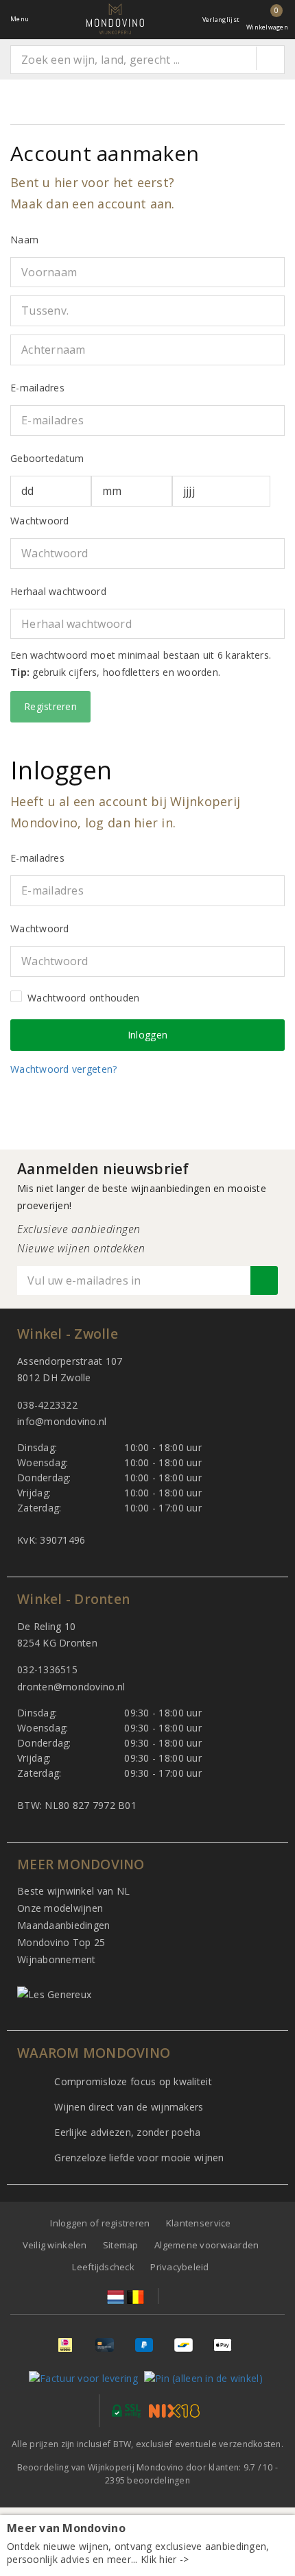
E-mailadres (37, 388)
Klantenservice (199, 2223)
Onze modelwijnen (60, 1908)
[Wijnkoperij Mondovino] (115, 19)
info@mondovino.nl (62, 1421)
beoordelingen (147, 2480)
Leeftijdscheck (103, 2267)
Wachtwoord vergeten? (63, 1069)
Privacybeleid (179, 2267)
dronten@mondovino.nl (71, 1687)
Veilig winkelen (55, 2245)
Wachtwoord (40, 521)
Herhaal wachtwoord (58, 591)
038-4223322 (47, 1405)
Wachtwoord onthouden (83, 998)
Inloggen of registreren (100, 2223)
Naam (24, 240)
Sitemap (121, 2245)
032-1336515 (47, 1669)
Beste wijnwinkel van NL (73, 1891)
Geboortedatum (47, 458)
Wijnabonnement (57, 1959)
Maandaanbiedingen (64, 1925)
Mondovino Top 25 (61, 1942)
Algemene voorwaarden (206, 2245)
